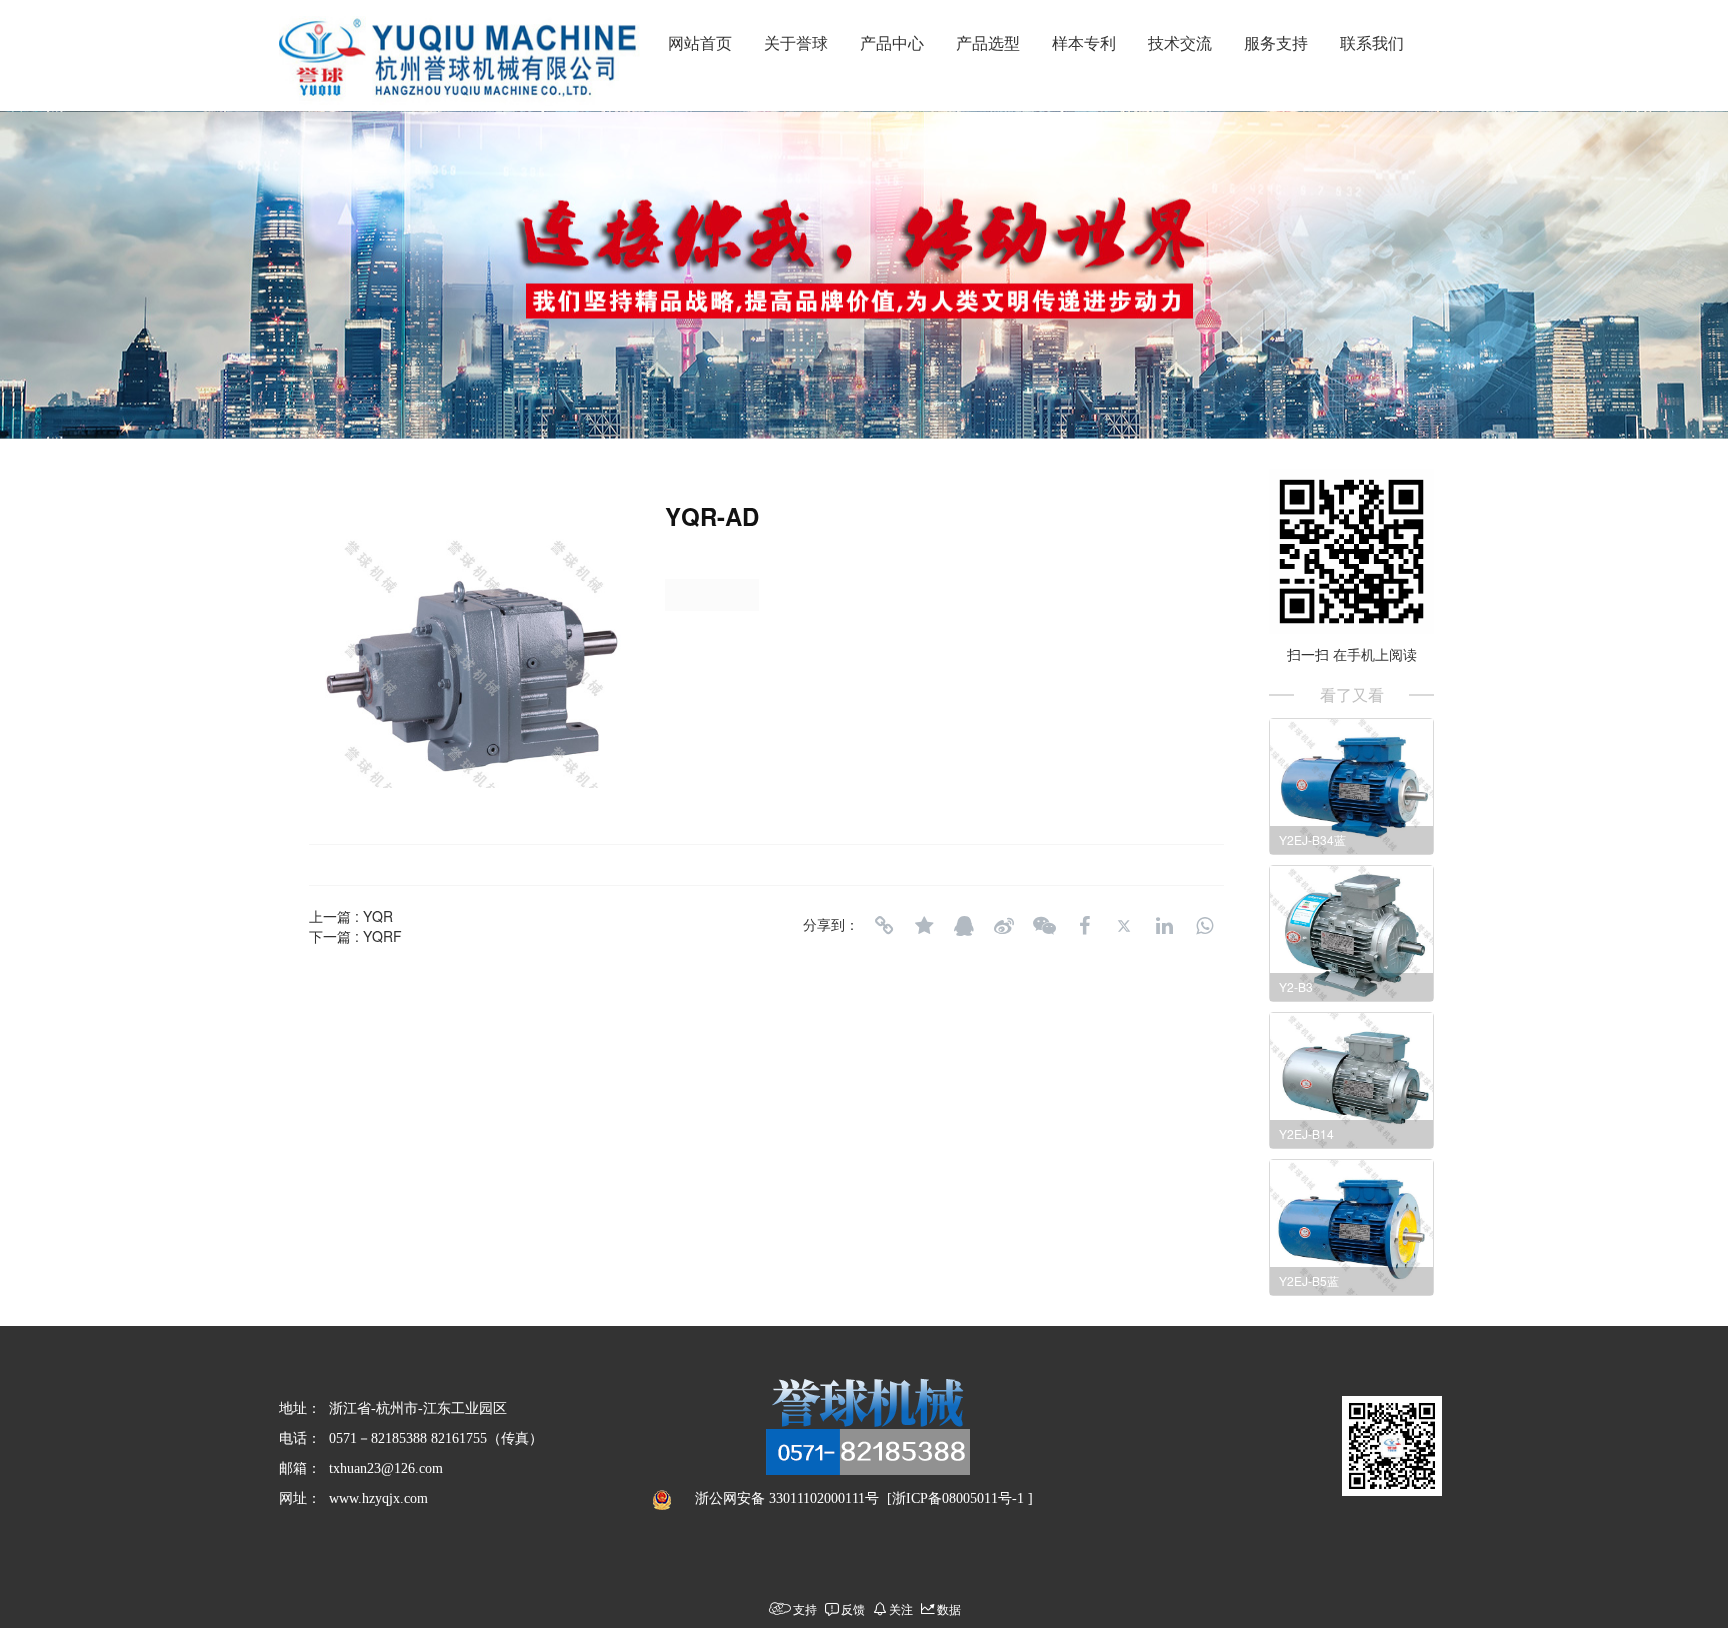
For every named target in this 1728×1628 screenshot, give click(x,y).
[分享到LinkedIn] (1164, 926)
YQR (378, 916)
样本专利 (1084, 43)
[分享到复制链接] (884, 926)
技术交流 (1180, 43)
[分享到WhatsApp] (1204, 926)
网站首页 (700, 43)
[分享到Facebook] (1084, 926)
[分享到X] (1124, 926)
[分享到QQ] (964, 926)
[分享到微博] (1004, 926)
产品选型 (988, 43)
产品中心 (892, 43)
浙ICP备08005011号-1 (958, 1498)
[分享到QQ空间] (924, 926)
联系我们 (1372, 43)
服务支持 (1276, 43)
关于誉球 (796, 43)
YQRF (382, 936)
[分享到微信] (1044, 926)
